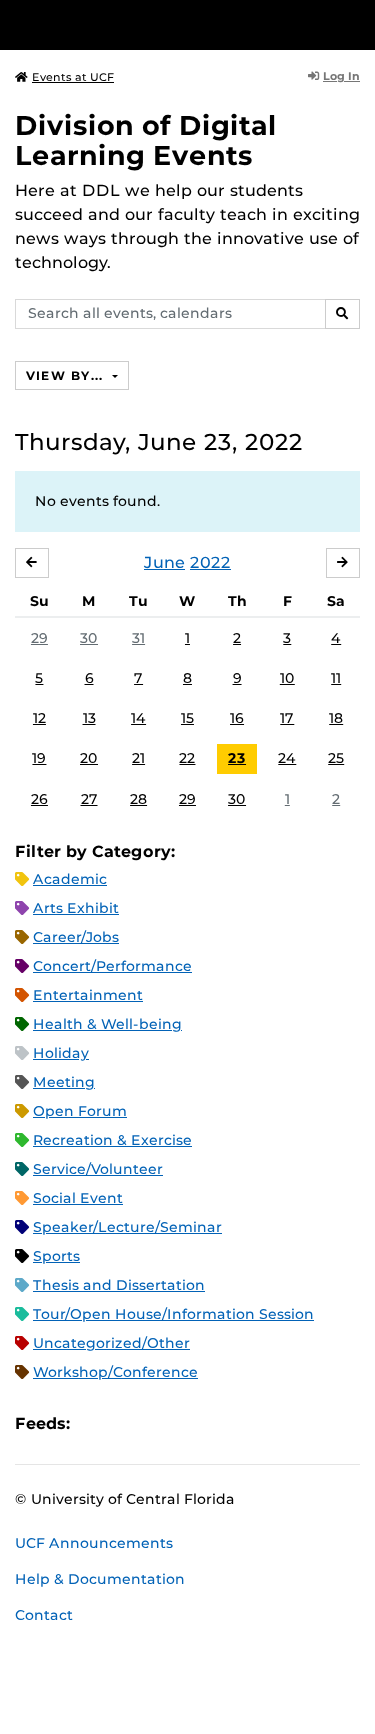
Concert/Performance (112, 966)
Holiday (61, 1053)
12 (39, 718)
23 (237, 758)
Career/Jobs (76, 937)
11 (336, 678)
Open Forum (80, 1111)
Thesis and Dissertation (119, 1285)
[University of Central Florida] (152, 24)
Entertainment (88, 995)
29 (39, 638)
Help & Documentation (100, 1579)
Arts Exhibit (76, 908)
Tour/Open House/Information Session (173, 1314)
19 (39, 758)
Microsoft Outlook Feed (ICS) (130, 1423)
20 (89, 758)
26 (39, 799)
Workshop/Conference (115, 1372)
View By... (67, 375)
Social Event (78, 1198)
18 (336, 718)
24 (287, 758)
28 (138, 799)
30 (89, 638)
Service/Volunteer (98, 1169)
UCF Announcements (94, 1543)
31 (138, 638)
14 (138, 718)
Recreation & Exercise (112, 1140)
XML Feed (198, 1423)
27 (89, 799)
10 (287, 678)
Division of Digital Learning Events (146, 140)
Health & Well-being (107, 1024)
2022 (210, 562)
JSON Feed (232, 1423)
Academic (70, 879)
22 (187, 758)
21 (138, 758)
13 (89, 718)
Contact (44, 1615)
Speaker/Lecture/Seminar (127, 1227)
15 (187, 718)
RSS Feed (164, 1423)
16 (237, 718)
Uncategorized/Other (111, 1343)
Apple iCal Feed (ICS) (96, 1423)
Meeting (64, 1082)
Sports (56, 1256)
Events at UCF (73, 77)
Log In (341, 76)
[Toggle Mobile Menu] (355, 23)
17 (287, 718)
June (164, 562)
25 (336, 758)
